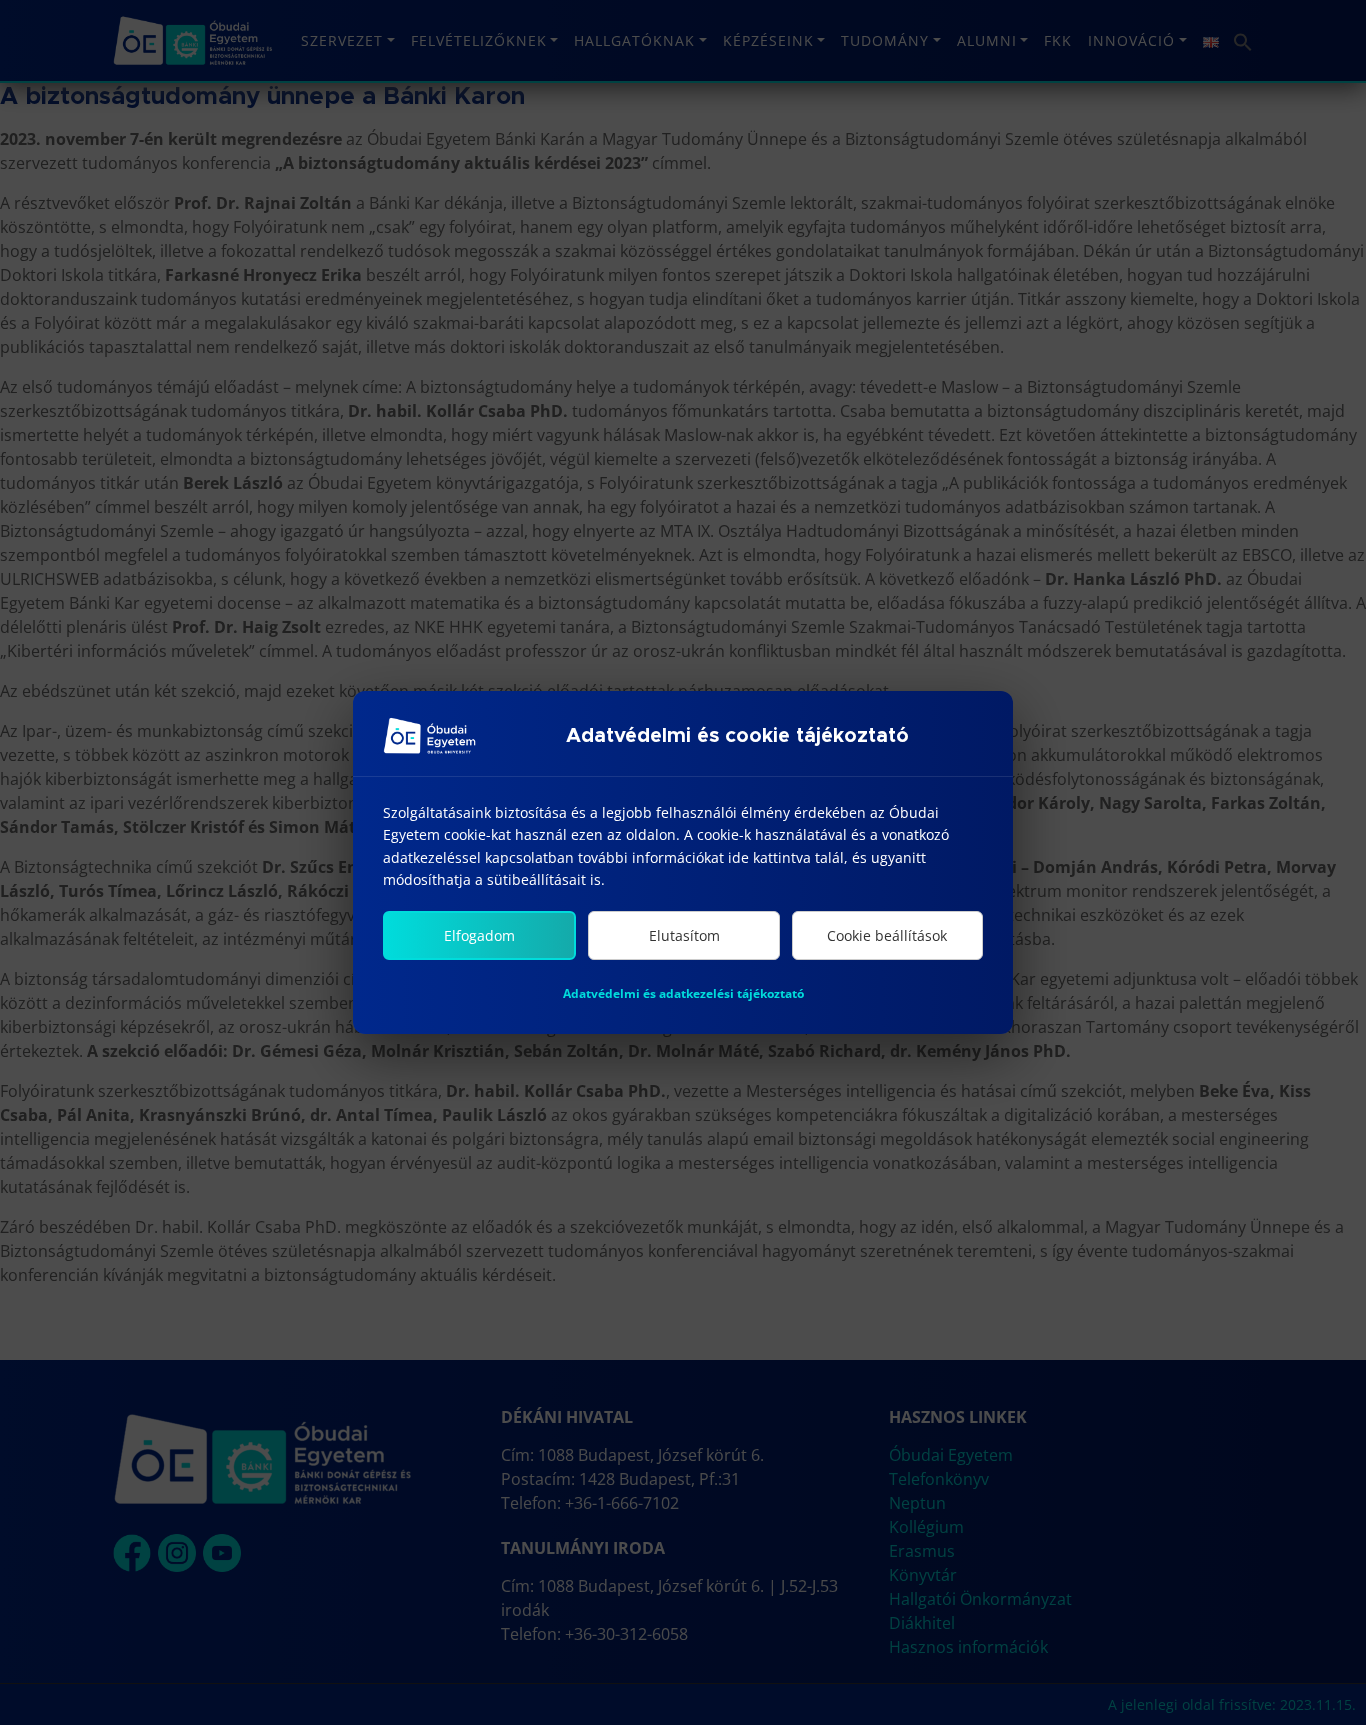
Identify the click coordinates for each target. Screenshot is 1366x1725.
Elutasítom (684, 935)
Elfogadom (479, 935)
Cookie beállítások (887, 935)
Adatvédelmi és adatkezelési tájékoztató (683, 993)
